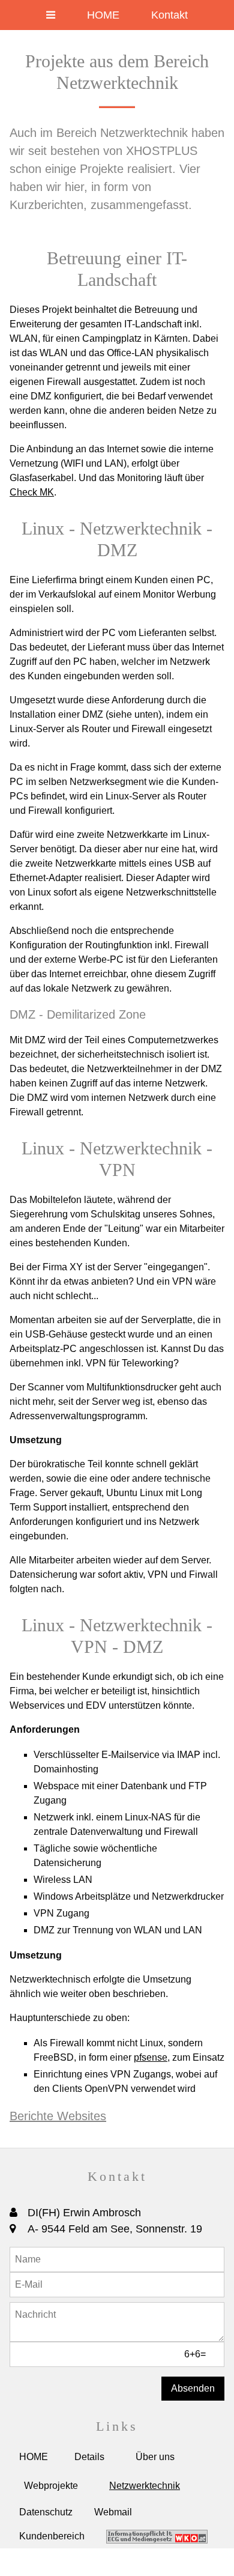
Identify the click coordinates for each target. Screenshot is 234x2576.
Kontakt (169, 15)
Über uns (155, 2457)
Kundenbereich (52, 2536)
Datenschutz (46, 2512)
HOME (103, 15)
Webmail (113, 2512)
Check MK (32, 492)
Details (89, 2457)
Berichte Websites (58, 2116)
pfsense (151, 2057)
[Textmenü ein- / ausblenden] (51, 15)
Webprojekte (51, 2486)
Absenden (193, 2388)
